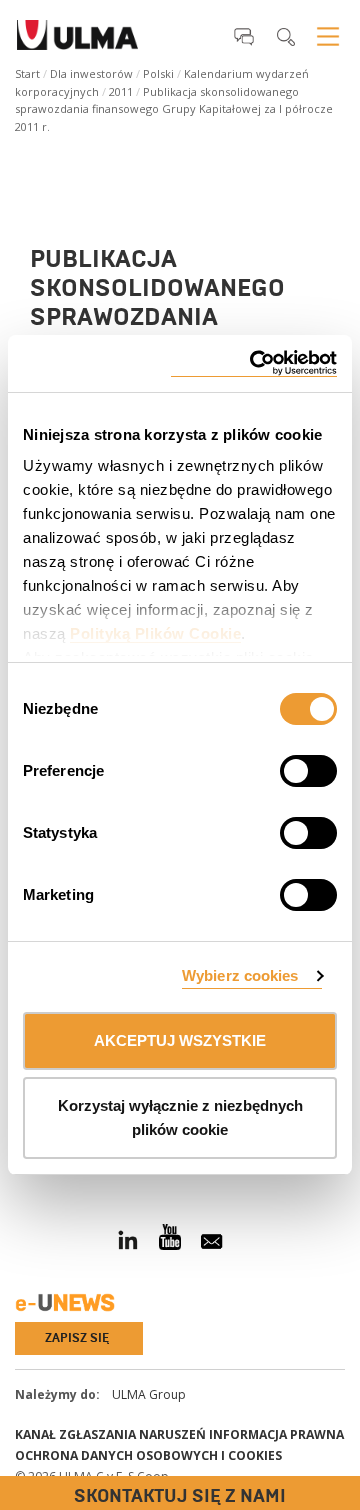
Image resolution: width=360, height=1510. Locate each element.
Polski (158, 73)
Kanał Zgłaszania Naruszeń (110, 1434)
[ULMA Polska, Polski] (77, 41)
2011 (121, 91)
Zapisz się (77, 1338)
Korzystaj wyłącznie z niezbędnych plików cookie (180, 1117)
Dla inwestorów (91, 73)
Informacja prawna (276, 1434)
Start (27, 73)
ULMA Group (149, 1394)
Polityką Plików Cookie (155, 633)
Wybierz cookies (240, 975)
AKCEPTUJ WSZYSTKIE (180, 1040)
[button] (244, 36)
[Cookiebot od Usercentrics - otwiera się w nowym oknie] (254, 363)
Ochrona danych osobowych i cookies (148, 1455)
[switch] (284, 768)
